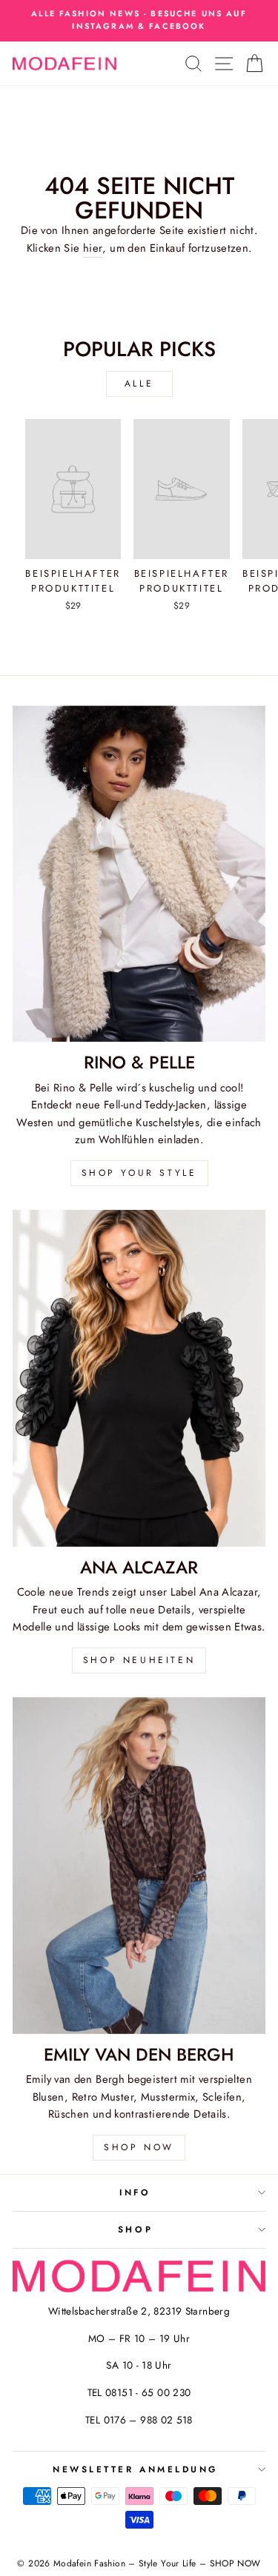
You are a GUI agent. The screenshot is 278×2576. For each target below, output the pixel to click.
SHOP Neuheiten (139, 1660)
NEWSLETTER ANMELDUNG (135, 2469)
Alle (139, 384)
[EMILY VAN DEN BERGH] (139, 1866)
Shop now (139, 2147)
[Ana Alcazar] (139, 1378)
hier (93, 248)
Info (135, 2192)
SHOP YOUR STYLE (139, 1173)
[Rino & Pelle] (139, 874)
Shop (135, 2229)
